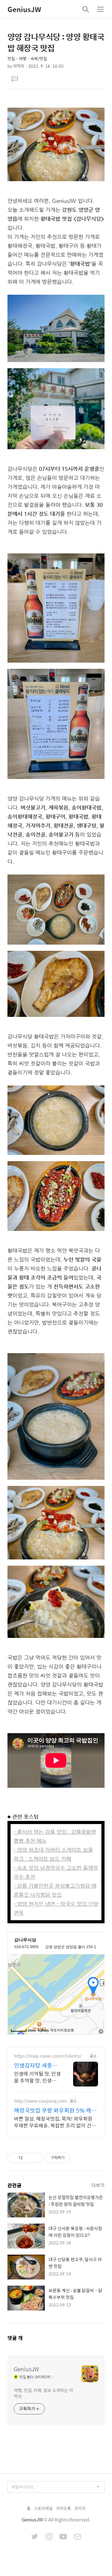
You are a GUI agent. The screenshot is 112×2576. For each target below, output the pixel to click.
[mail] (77, 2537)
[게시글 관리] (36, 2158)
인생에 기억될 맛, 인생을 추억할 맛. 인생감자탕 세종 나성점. (37, 2077)
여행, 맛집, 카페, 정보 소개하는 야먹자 (43, 2393)
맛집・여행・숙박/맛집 (27, 58)
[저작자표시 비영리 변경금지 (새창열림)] (78, 2158)
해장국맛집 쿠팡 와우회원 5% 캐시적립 (55, 2110)
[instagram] (49, 2537)
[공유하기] (28, 2158)
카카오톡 (63, 2508)
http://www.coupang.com (40, 2101)
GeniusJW (24, 9)
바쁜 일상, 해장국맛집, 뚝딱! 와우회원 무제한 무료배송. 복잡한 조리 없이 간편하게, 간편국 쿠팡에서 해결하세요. (55, 2122)
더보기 (98, 2185)
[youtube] (63, 2537)
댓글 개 (15, 2338)
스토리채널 (43, 2508)
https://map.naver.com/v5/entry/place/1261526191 (50, 2056)
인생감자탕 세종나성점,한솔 (36, 2065)
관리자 (80, 2508)
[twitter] (35, 2537)
